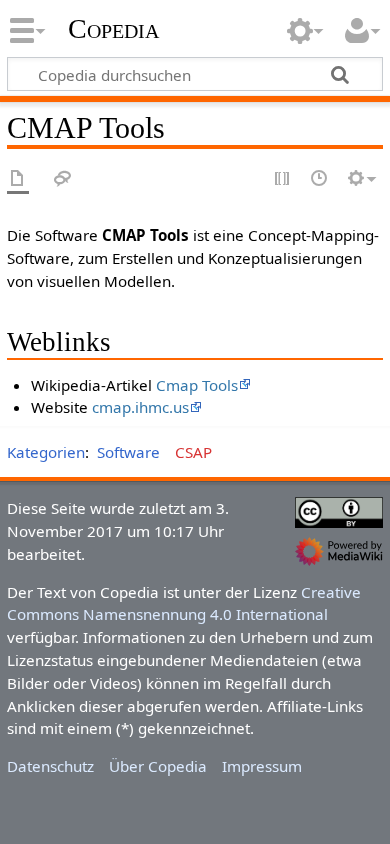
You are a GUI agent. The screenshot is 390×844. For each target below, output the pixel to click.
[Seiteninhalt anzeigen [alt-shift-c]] (18, 179)
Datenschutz (50, 766)
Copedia (113, 29)
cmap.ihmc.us (140, 407)
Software (128, 452)
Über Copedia (158, 766)
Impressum (262, 766)
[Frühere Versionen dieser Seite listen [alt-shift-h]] (320, 179)
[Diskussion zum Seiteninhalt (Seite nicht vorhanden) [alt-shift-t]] (63, 179)
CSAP (193, 452)
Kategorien (46, 452)
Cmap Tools (197, 385)
